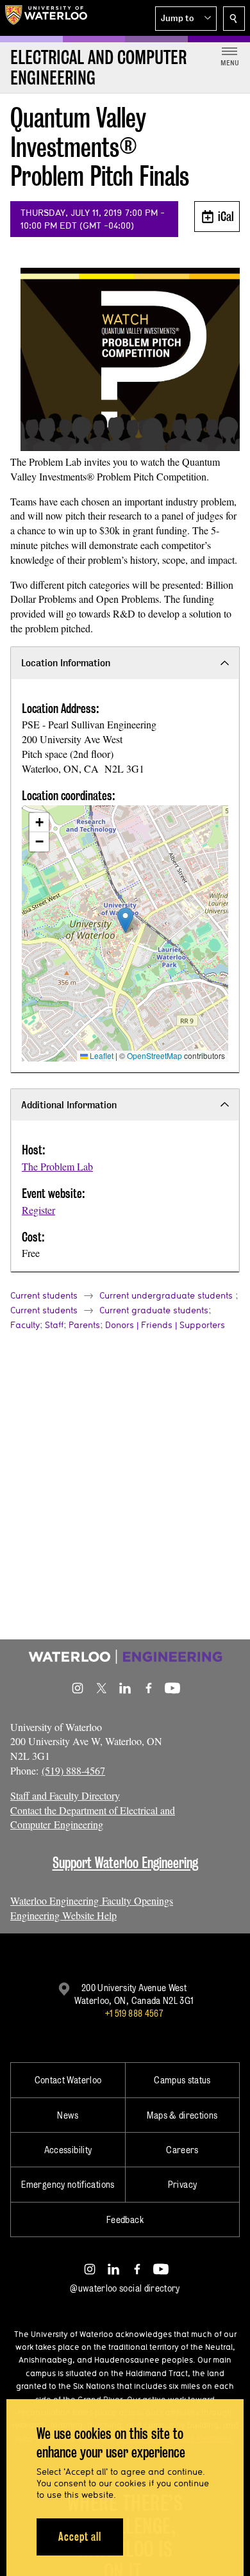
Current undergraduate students (166, 1295)
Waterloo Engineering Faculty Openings (92, 1900)
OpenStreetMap (154, 1055)
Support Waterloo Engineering (125, 1863)
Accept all (80, 2537)
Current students (44, 1295)
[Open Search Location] (234, 19)
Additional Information (69, 1105)
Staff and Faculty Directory (65, 1795)
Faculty (25, 1325)
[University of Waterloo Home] (46, 18)
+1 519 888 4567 (134, 2013)
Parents (84, 1325)
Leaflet (101, 1055)
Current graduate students (154, 1310)
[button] (186, 19)
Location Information (66, 663)
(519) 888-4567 (73, 1770)
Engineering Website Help (63, 1915)
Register (38, 1210)
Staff (54, 1325)
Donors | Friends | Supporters (165, 1325)
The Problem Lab (57, 1166)
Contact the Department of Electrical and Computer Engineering (93, 1817)
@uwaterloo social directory (125, 2288)
